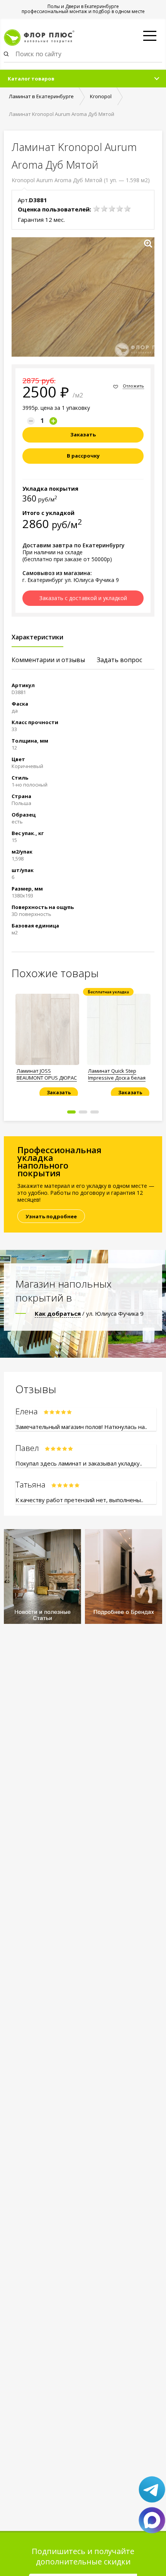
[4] (120, 209)
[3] (112, 209)
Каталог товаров (31, 79)
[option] (47, 1042)
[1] (97, 209)
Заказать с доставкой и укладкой (83, 598)
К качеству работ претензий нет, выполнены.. (79, 1500)
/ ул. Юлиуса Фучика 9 (89, 1313)
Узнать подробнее (51, 1216)
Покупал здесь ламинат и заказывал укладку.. (79, 1463)
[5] (127, 209)
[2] (104, 209)
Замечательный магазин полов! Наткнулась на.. (81, 1427)
